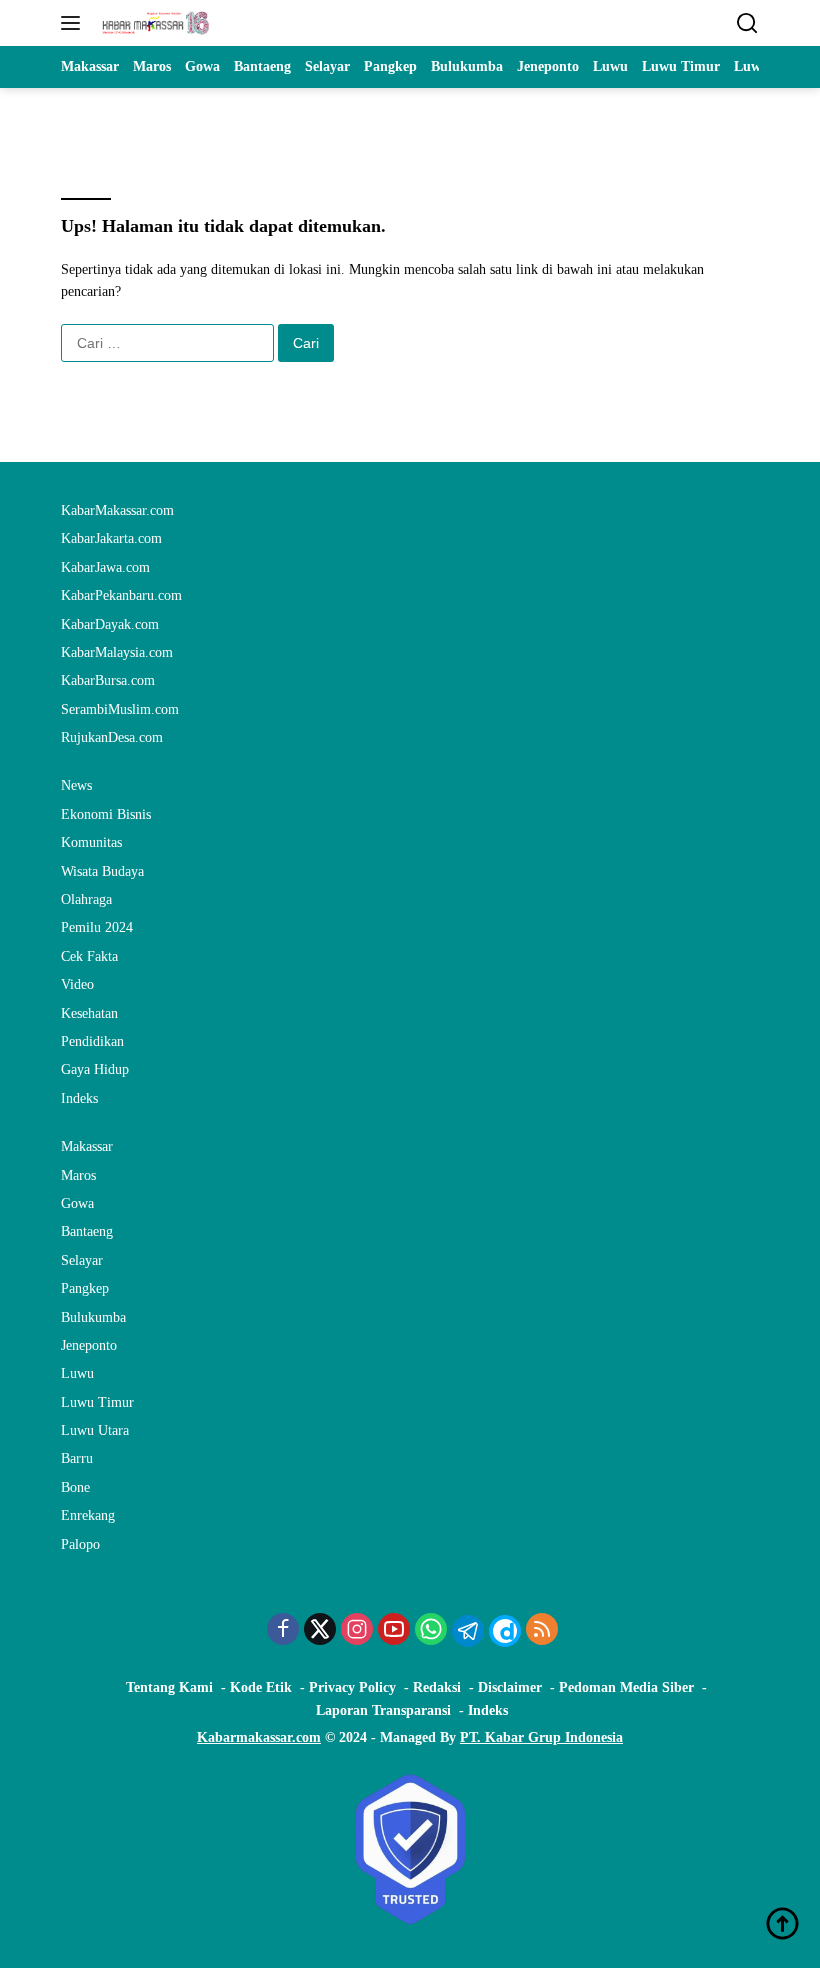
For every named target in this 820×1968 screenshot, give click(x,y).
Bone (75, 1487)
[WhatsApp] (431, 1631)
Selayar (82, 1260)
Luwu (77, 1373)
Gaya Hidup (95, 1069)
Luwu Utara (95, 1430)
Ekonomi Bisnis (106, 814)
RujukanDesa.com (112, 737)
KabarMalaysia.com (117, 652)
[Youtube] (394, 1631)
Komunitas (91, 842)
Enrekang (88, 1515)
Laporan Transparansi (383, 1710)
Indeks (79, 1098)
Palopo (80, 1544)
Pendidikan (92, 1041)
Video (77, 984)
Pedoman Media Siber (626, 1687)
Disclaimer (510, 1687)
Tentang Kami (169, 1687)
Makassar (87, 1146)
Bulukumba (93, 1317)
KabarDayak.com (110, 624)
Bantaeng (87, 1231)
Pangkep (85, 1288)
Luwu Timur (97, 1402)
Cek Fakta (89, 956)
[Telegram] (468, 1631)
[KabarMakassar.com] (153, 23)
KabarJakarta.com (111, 538)
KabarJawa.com (105, 567)
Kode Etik (261, 1687)
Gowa (77, 1203)
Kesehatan (89, 1013)
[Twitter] (320, 1631)
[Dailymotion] (505, 1631)
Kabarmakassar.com (259, 1737)
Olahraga (86, 899)
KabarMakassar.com (117, 510)
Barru (77, 1458)
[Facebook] (283, 1631)
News (76, 785)
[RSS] (542, 1631)
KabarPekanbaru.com (121, 595)
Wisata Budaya (102, 871)
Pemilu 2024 (97, 927)
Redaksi (437, 1687)
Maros (78, 1175)
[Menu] (74, 23)
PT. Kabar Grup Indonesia (541, 1737)
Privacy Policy (352, 1687)
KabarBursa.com (108, 680)
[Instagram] (357, 1631)
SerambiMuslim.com (120, 709)
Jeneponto (89, 1345)
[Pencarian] (747, 23)
